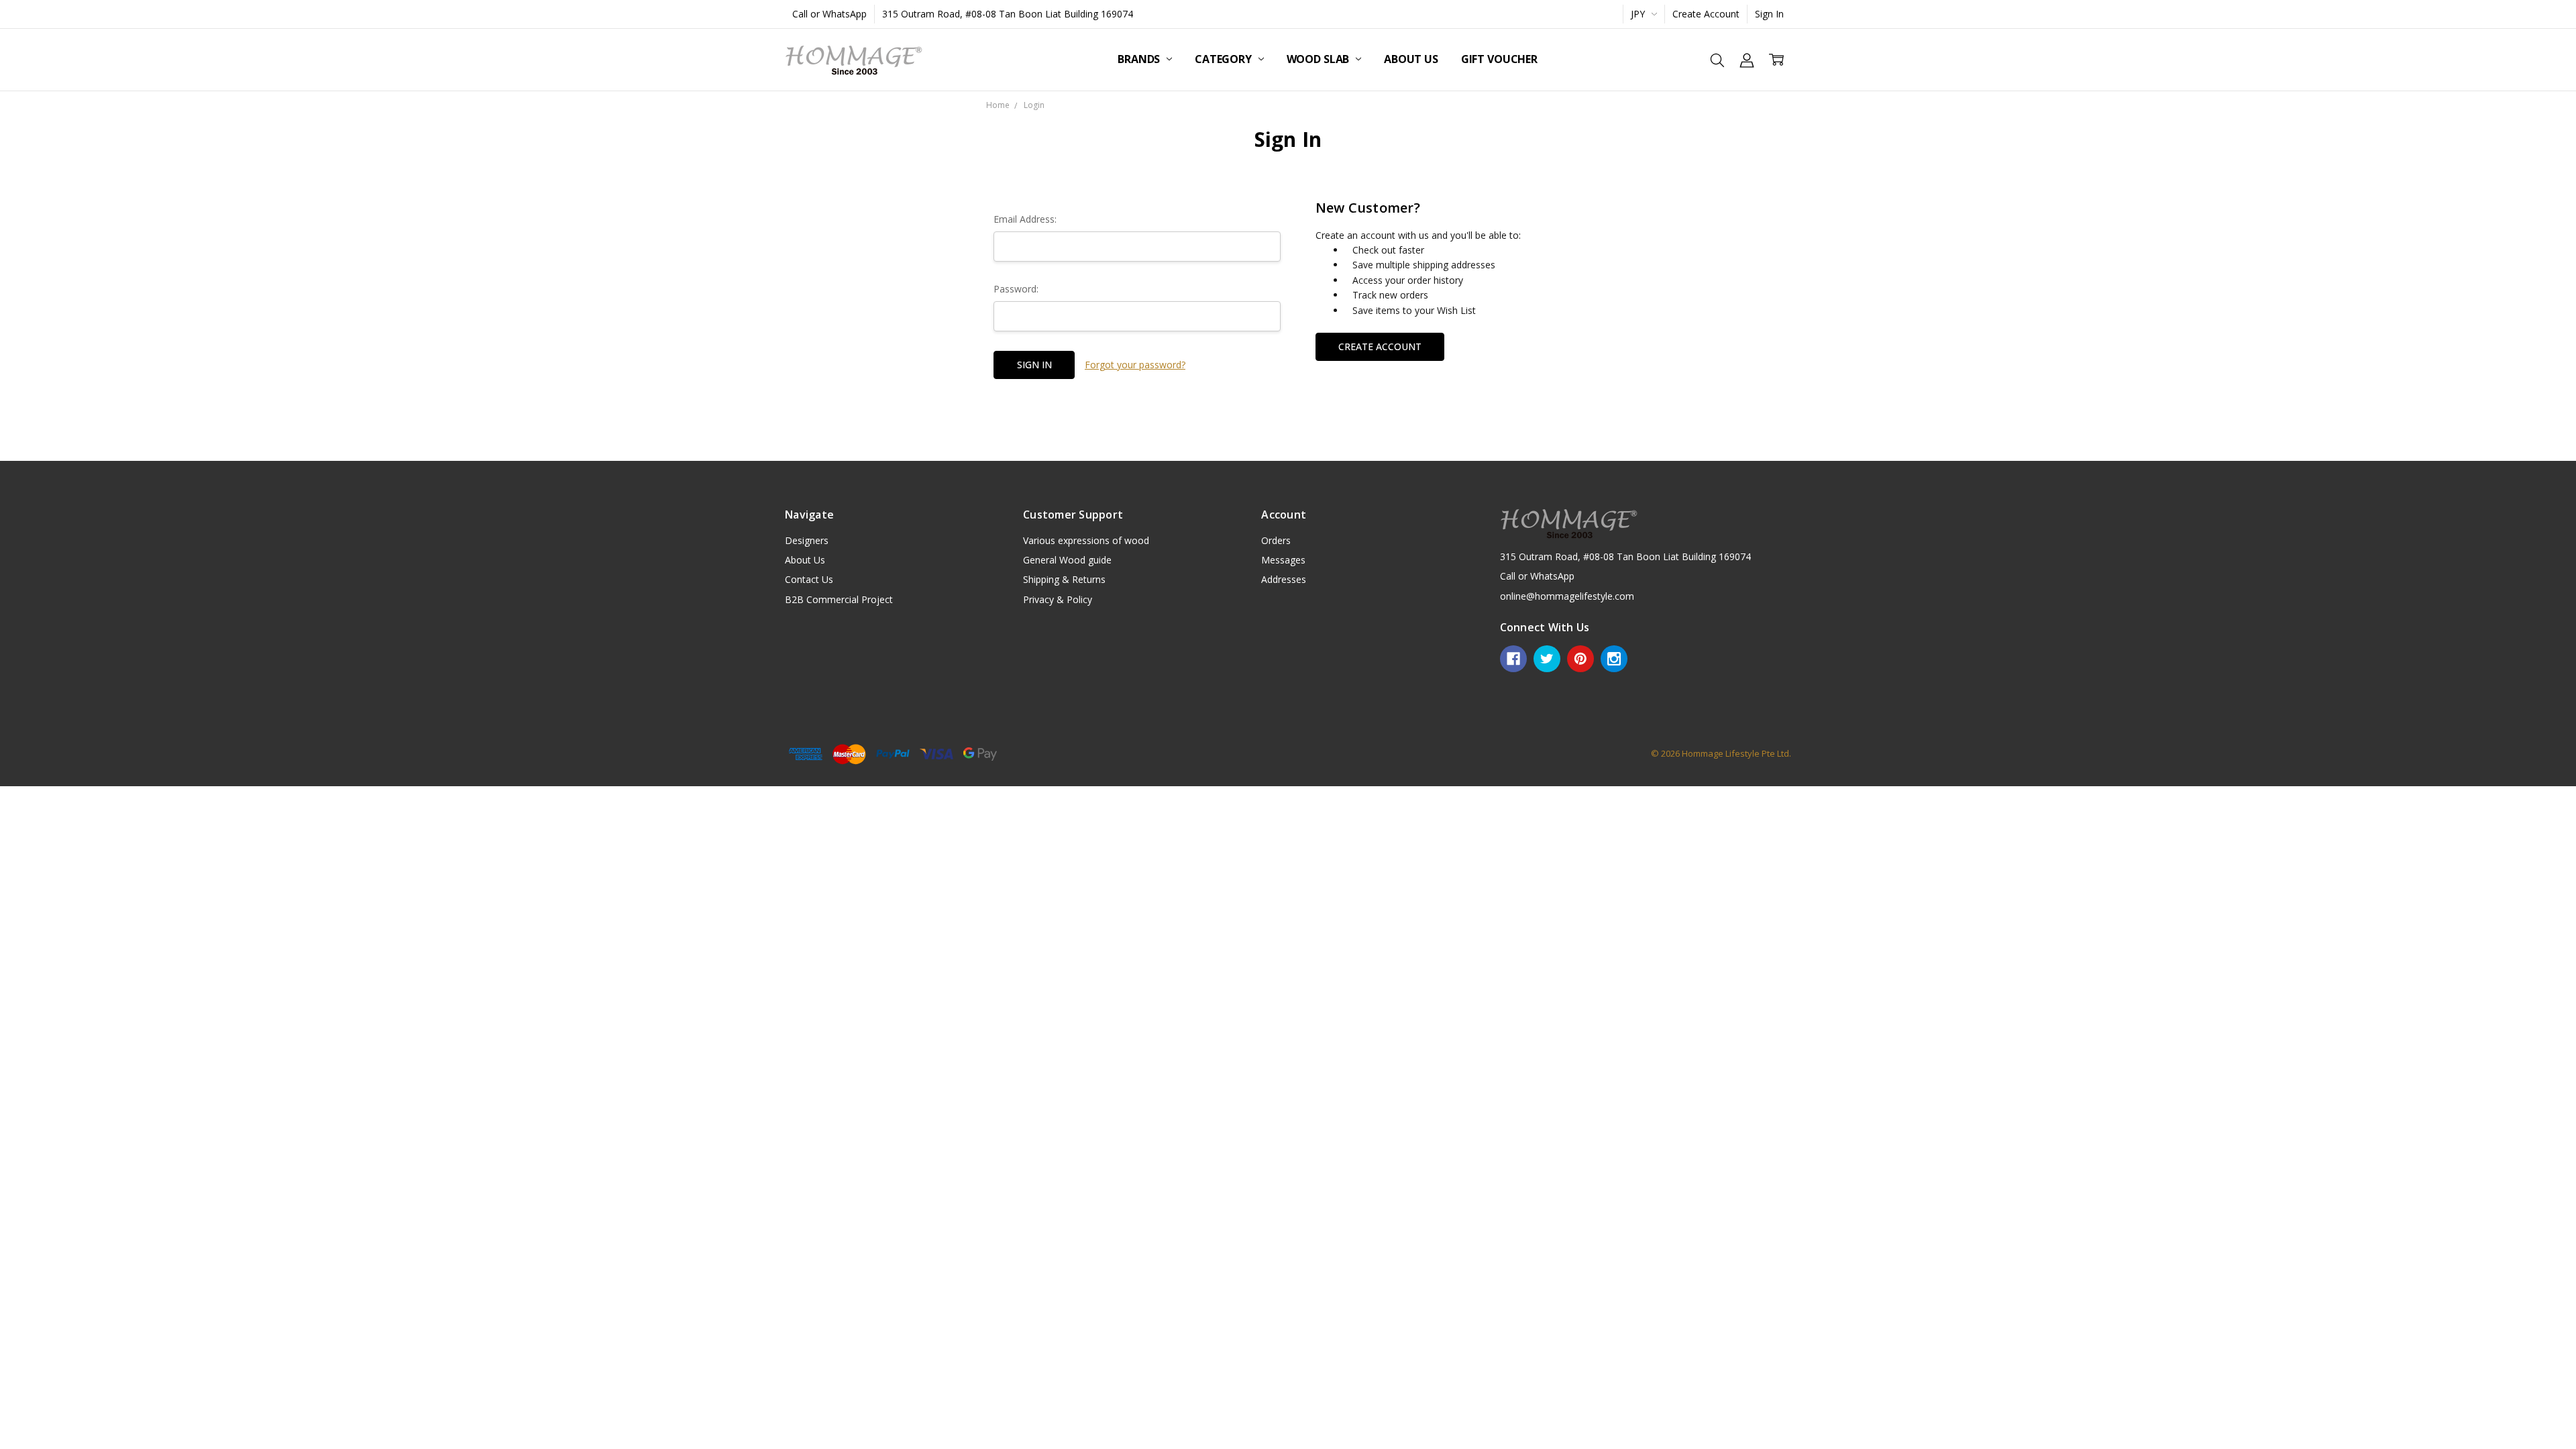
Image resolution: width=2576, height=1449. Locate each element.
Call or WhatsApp (829, 14)
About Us (1411, 59)
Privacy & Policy (1058, 599)
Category (1225, 59)
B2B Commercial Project (839, 599)
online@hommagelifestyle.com (1567, 596)
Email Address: (1025, 219)
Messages (1283, 560)
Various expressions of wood (1086, 540)
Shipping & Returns (1064, 579)
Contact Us (809, 579)
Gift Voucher (1499, 59)
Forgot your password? (1135, 365)
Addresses (1284, 579)
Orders (1276, 540)
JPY (1639, 14)
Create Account (1706, 14)
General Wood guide (1067, 560)
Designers (807, 540)
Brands (1140, 59)
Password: (1016, 289)
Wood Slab (1319, 59)
